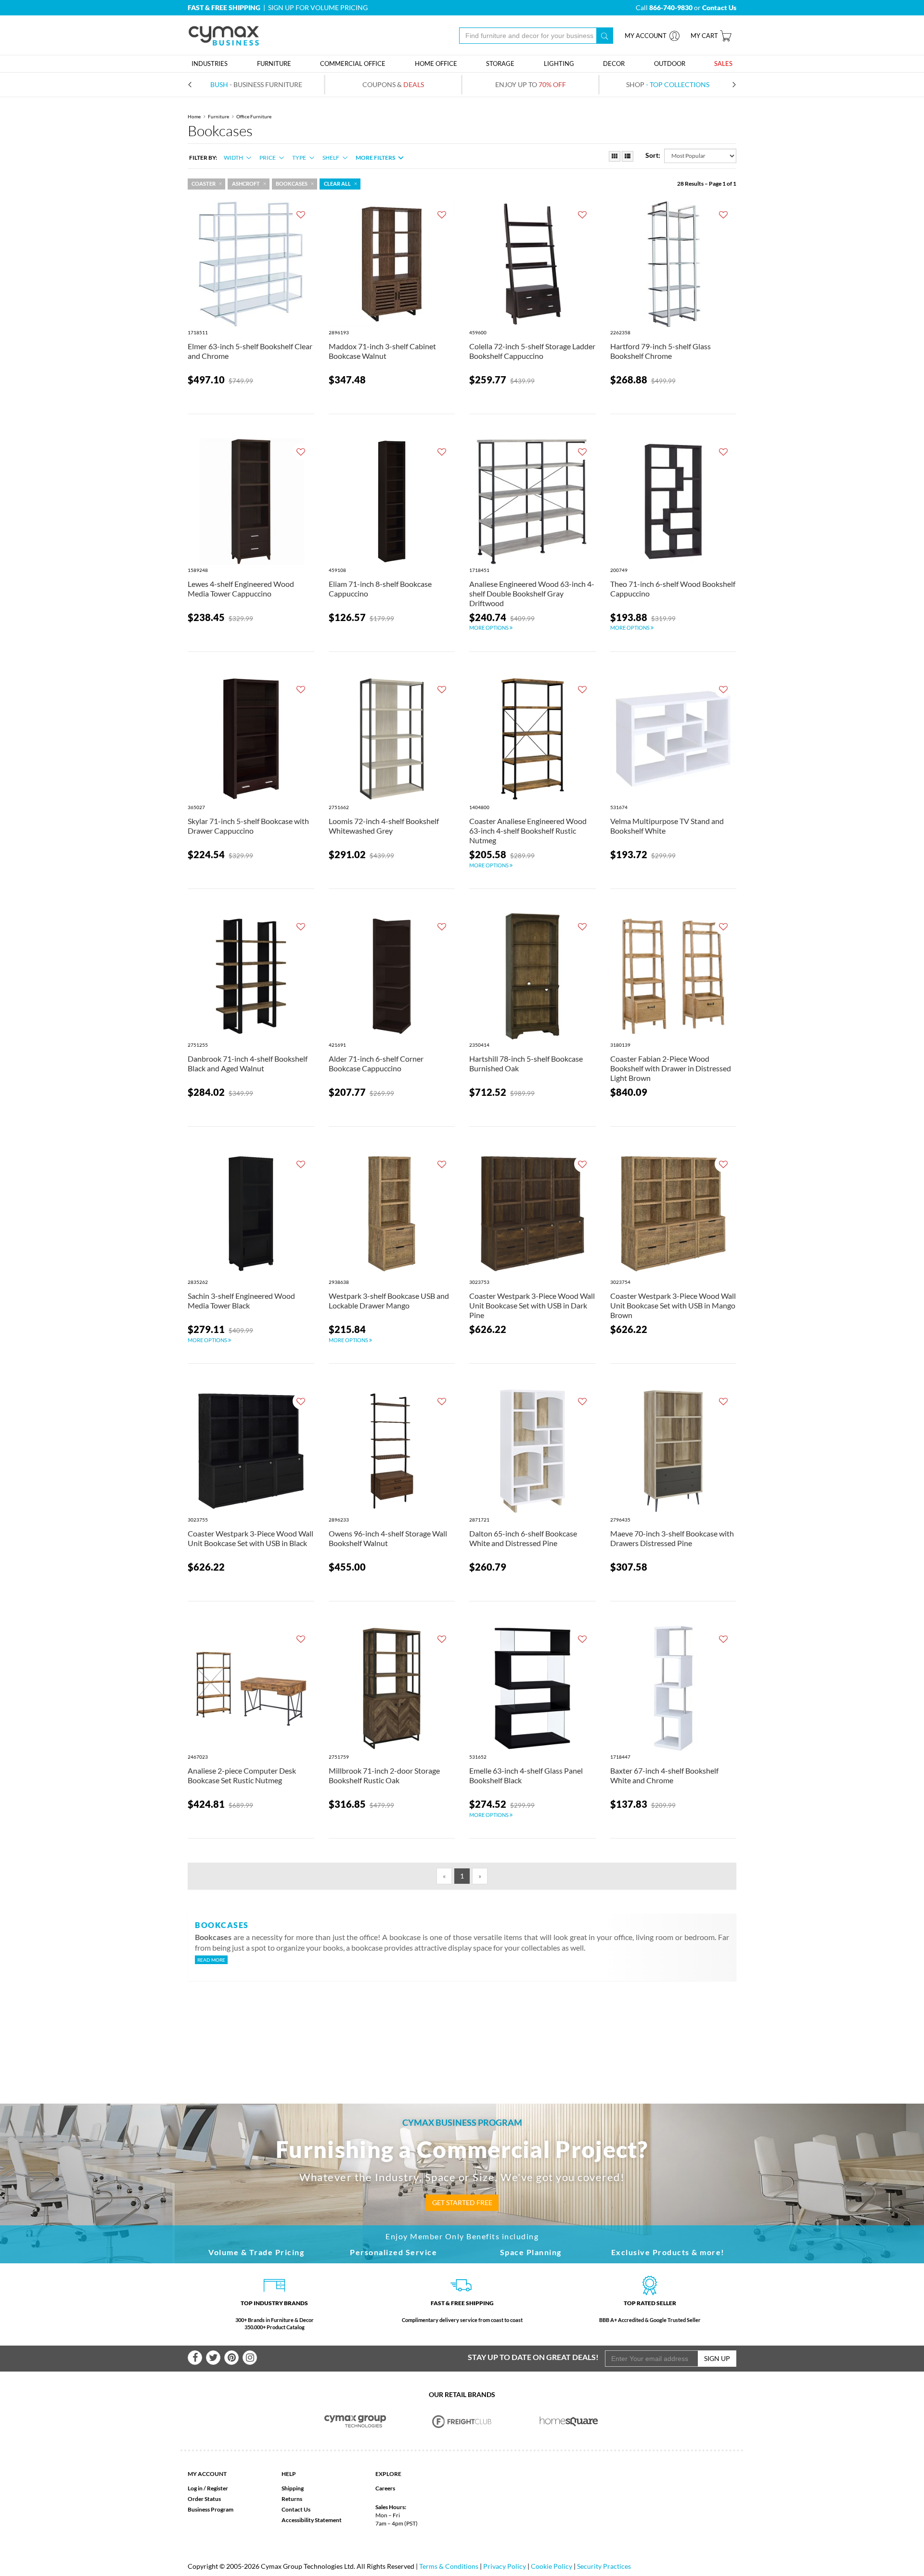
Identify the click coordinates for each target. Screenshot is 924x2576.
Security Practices (604, 2566)
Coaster (204, 184)
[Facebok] (195, 2358)
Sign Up (717, 2358)
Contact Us (296, 2509)
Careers (385, 2488)
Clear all (337, 184)
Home (194, 116)
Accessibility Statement (312, 2520)
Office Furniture (254, 116)
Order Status (204, 2499)
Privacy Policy (505, 2566)
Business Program (211, 2509)
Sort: (653, 155)
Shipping (293, 2488)
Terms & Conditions (449, 2566)
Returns (292, 2499)
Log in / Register (208, 2488)
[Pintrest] (231, 2358)
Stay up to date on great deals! (533, 2357)
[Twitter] (213, 2358)
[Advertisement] (462, 2027)
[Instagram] (250, 2358)
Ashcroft (246, 184)
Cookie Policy (552, 2566)
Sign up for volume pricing (318, 7)
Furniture (218, 116)
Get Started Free (462, 2202)
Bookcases (292, 184)
